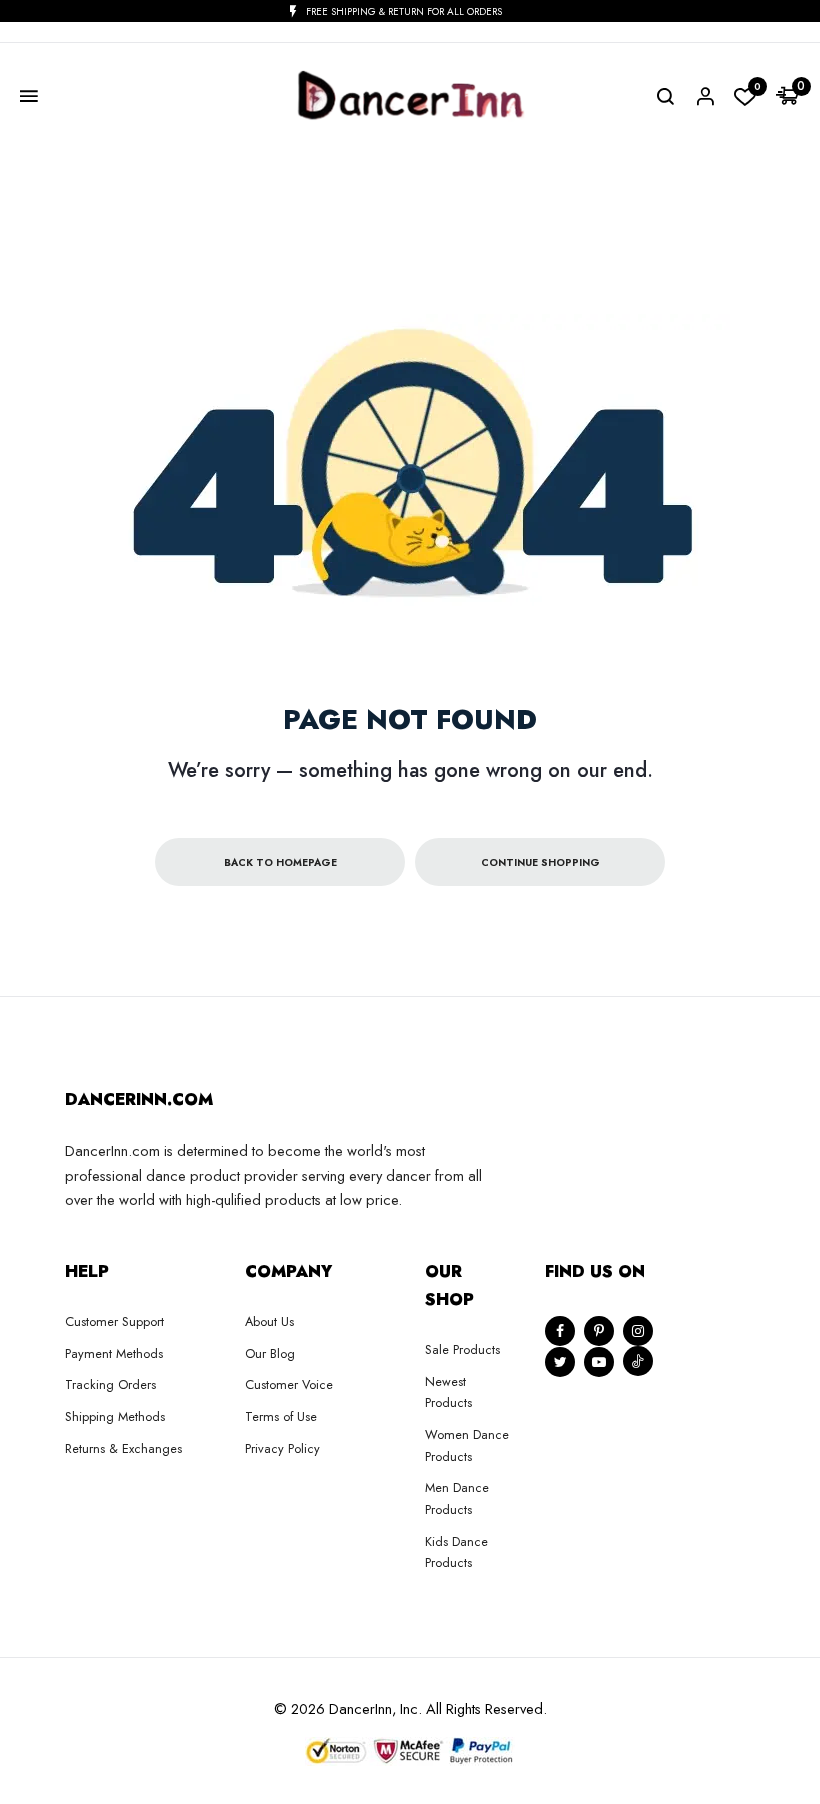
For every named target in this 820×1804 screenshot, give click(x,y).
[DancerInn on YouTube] (599, 1362)
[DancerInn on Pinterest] (599, 1331)
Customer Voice (289, 1384)
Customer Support (114, 1321)
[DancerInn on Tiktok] (638, 1361)
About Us (269, 1321)
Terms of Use (281, 1416)
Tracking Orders (110, 1384)
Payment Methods (114, 1353)
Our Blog (270, 1353)
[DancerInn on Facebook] (560, 1331)
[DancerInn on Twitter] (560, 1362)
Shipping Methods (115, 1416)
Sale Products (462, 1349)
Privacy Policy (282, 1448)
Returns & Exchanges (123, 1448)
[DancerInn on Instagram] (638, 1331)
